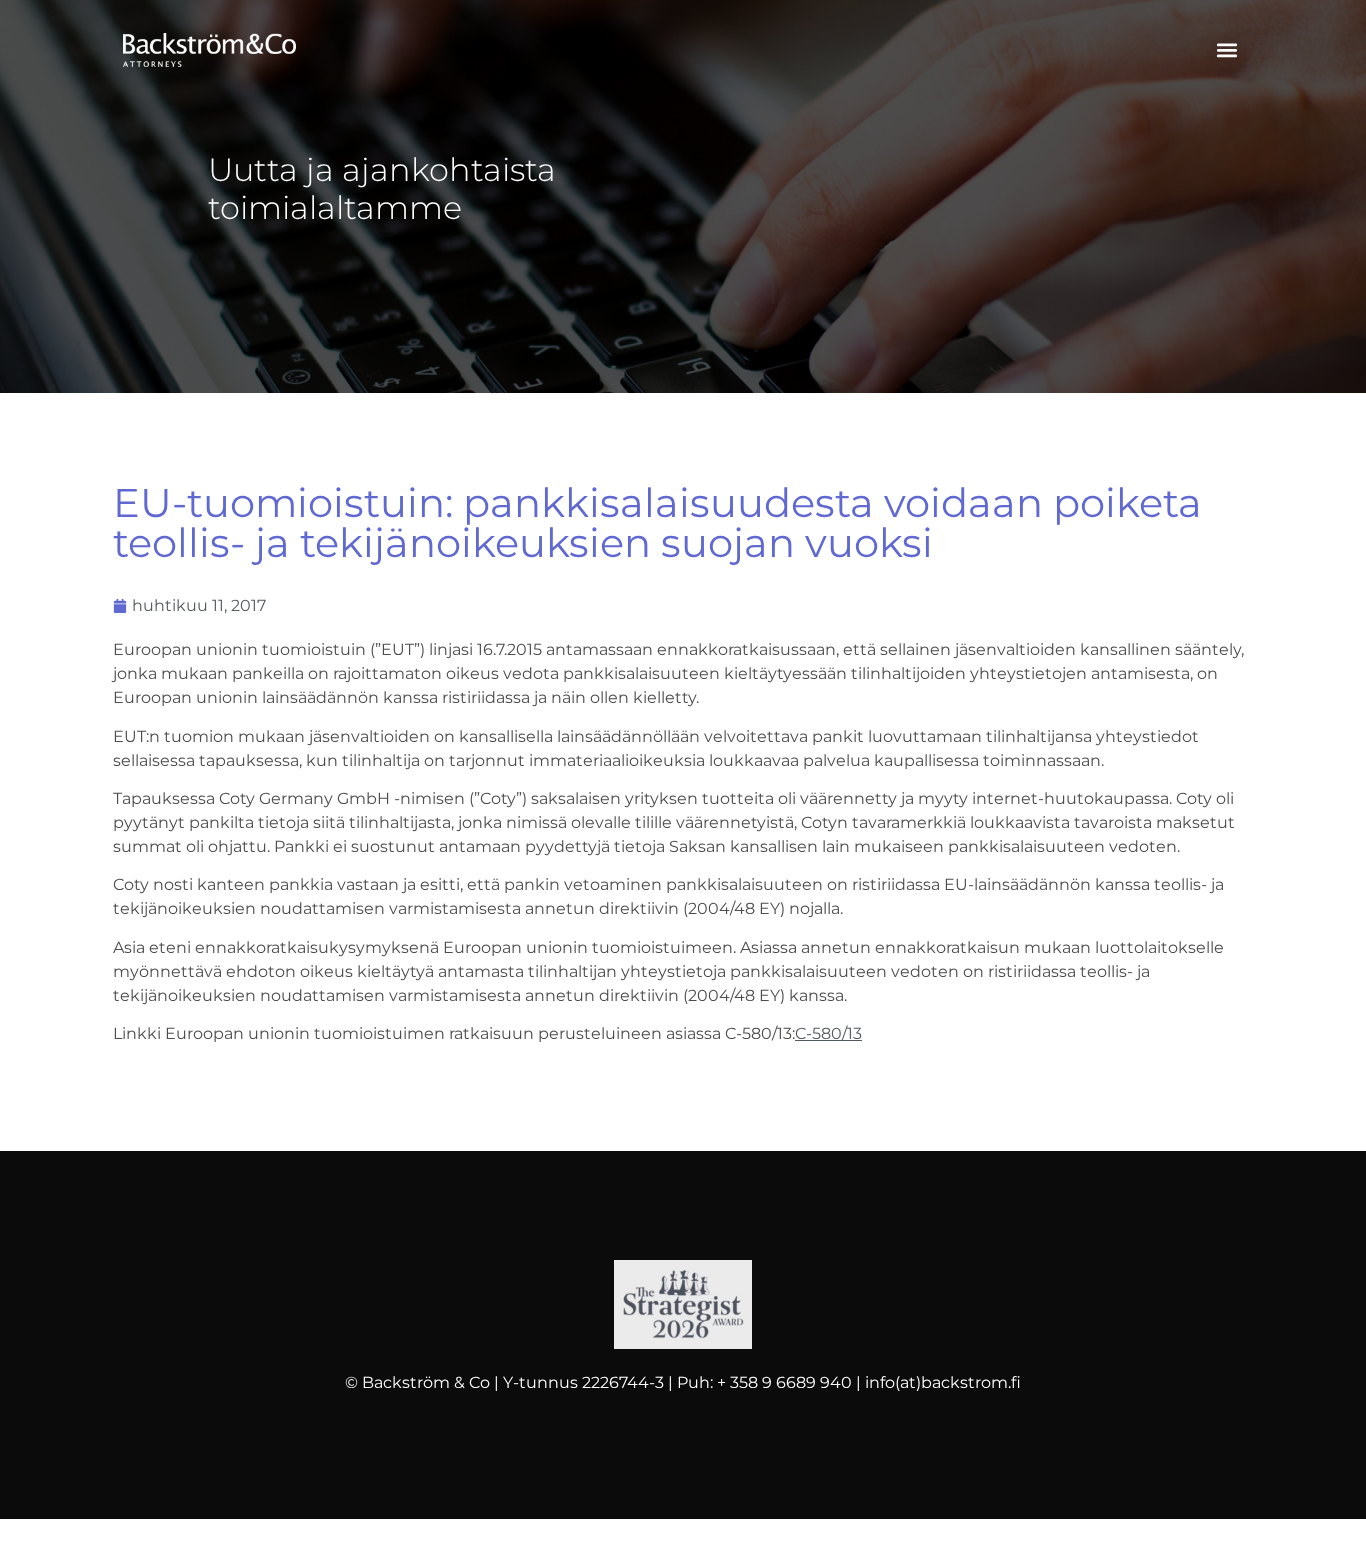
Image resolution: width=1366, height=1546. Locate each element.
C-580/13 (828, 1033)
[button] (1226, 50)
